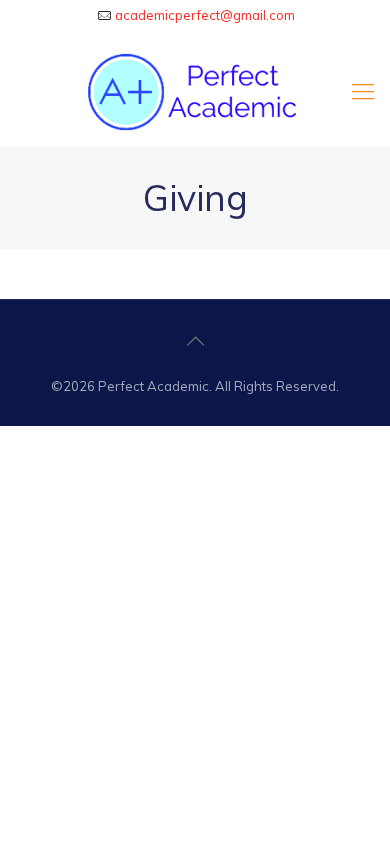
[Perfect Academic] (195, 91)
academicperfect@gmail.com (205, 15)
